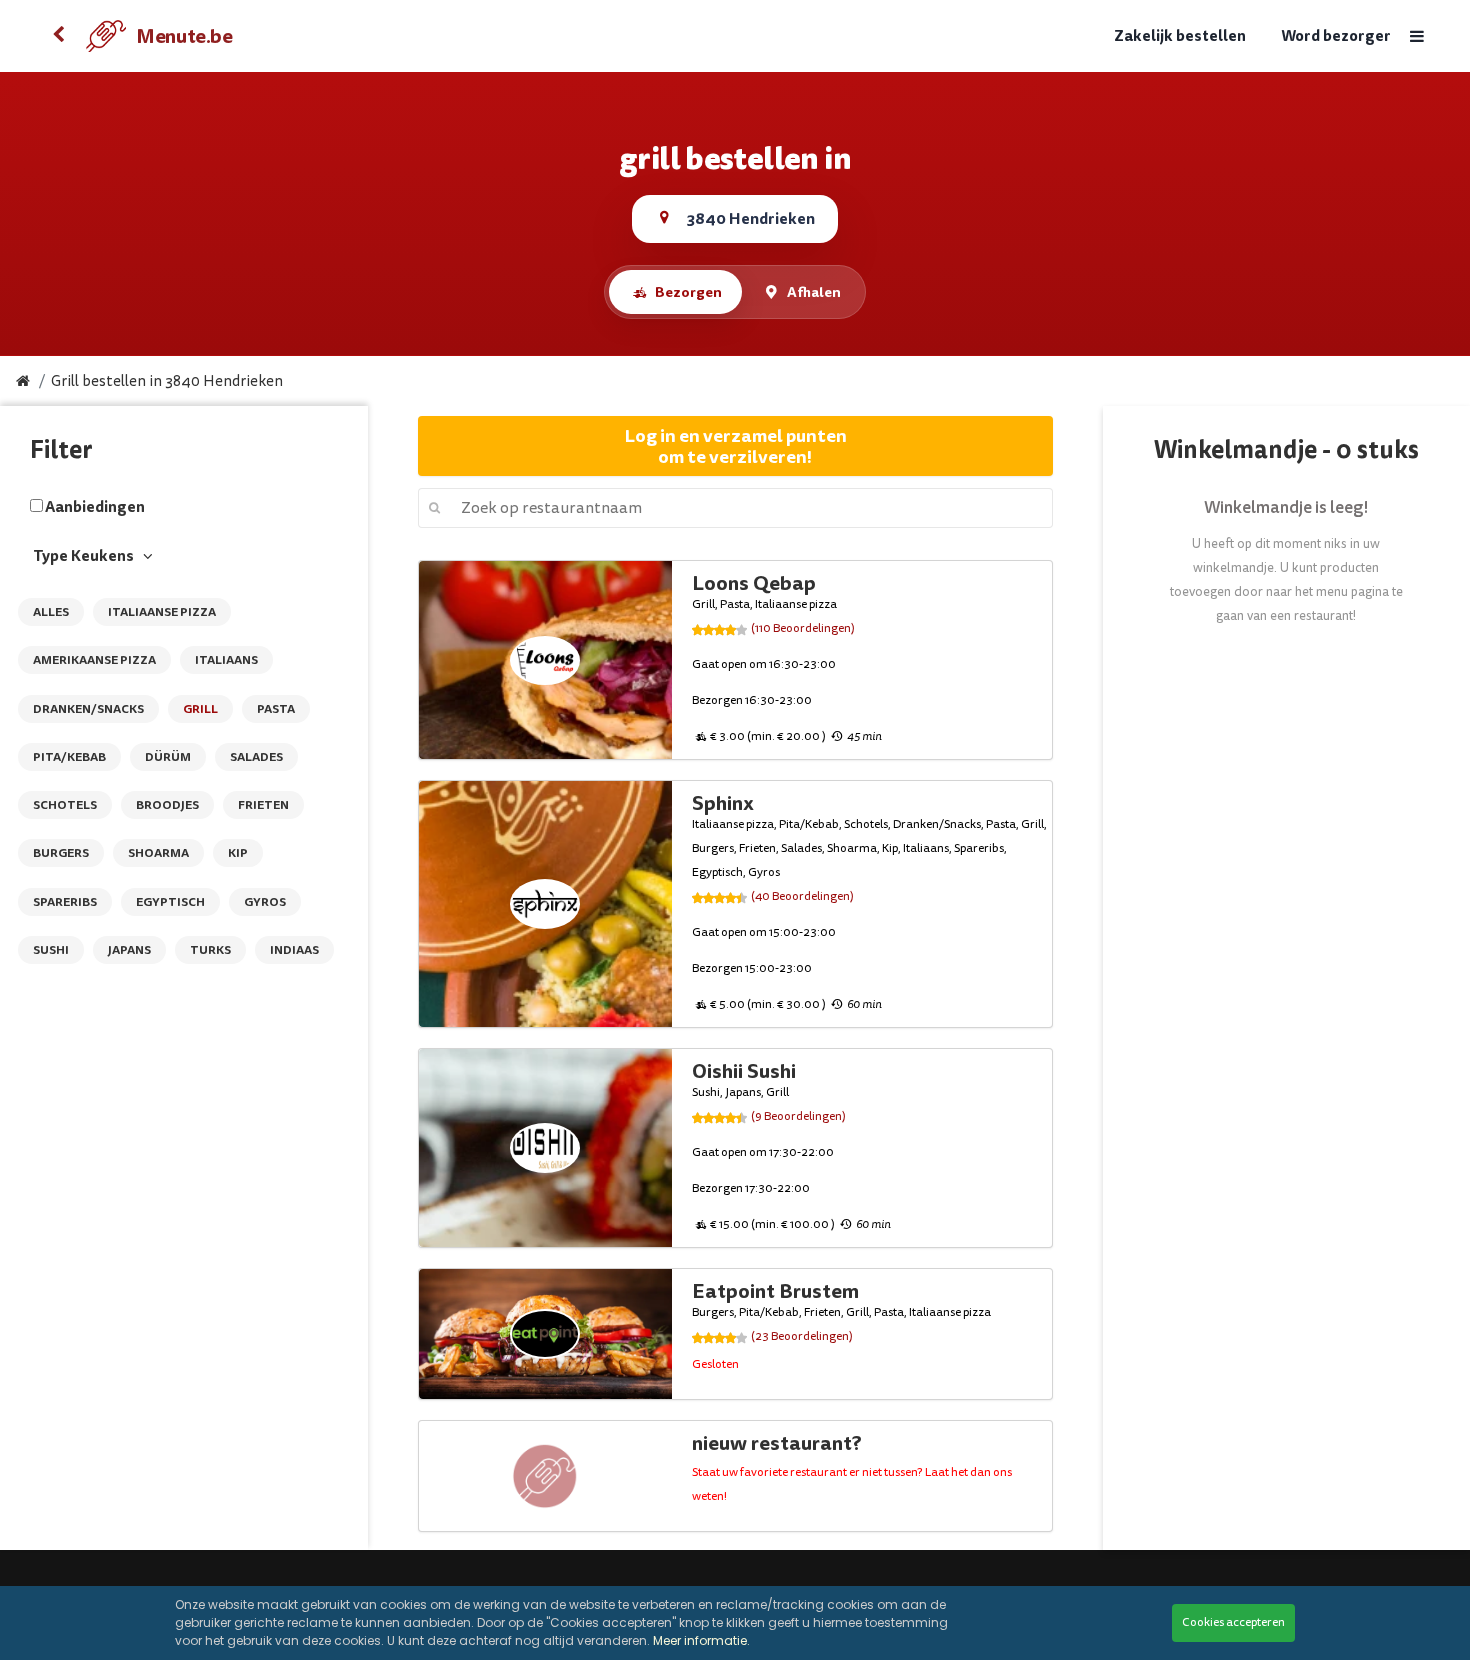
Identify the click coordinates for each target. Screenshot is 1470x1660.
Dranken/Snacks (88, 709)
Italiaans (226, 660)
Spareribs (65, 902)
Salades (256, 757)
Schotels (65, 805)
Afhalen (814, 292)
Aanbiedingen (95, 507)
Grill (200, 709)
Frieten (263, 805)
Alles (51, 612)
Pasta (276, 709)
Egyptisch (170, 902)
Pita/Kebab (69, 757)
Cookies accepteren (1233, 1622)
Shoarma (158, 853)
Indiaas (294, 950)
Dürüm (168, 757)
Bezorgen (688, 292)
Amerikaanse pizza (94, 660)
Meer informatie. (701, 1640)
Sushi (51, 950)
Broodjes (167, 805)
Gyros (265, 902)
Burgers (61, 853)
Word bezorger (1336, 36)
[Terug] (58, 36)
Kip (238, 853)
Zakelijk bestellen (1180, 36)
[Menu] (1416, 36)
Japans (129, 950)
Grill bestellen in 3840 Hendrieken (167, 381)
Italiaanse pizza (162, 612)
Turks (210, 950)
